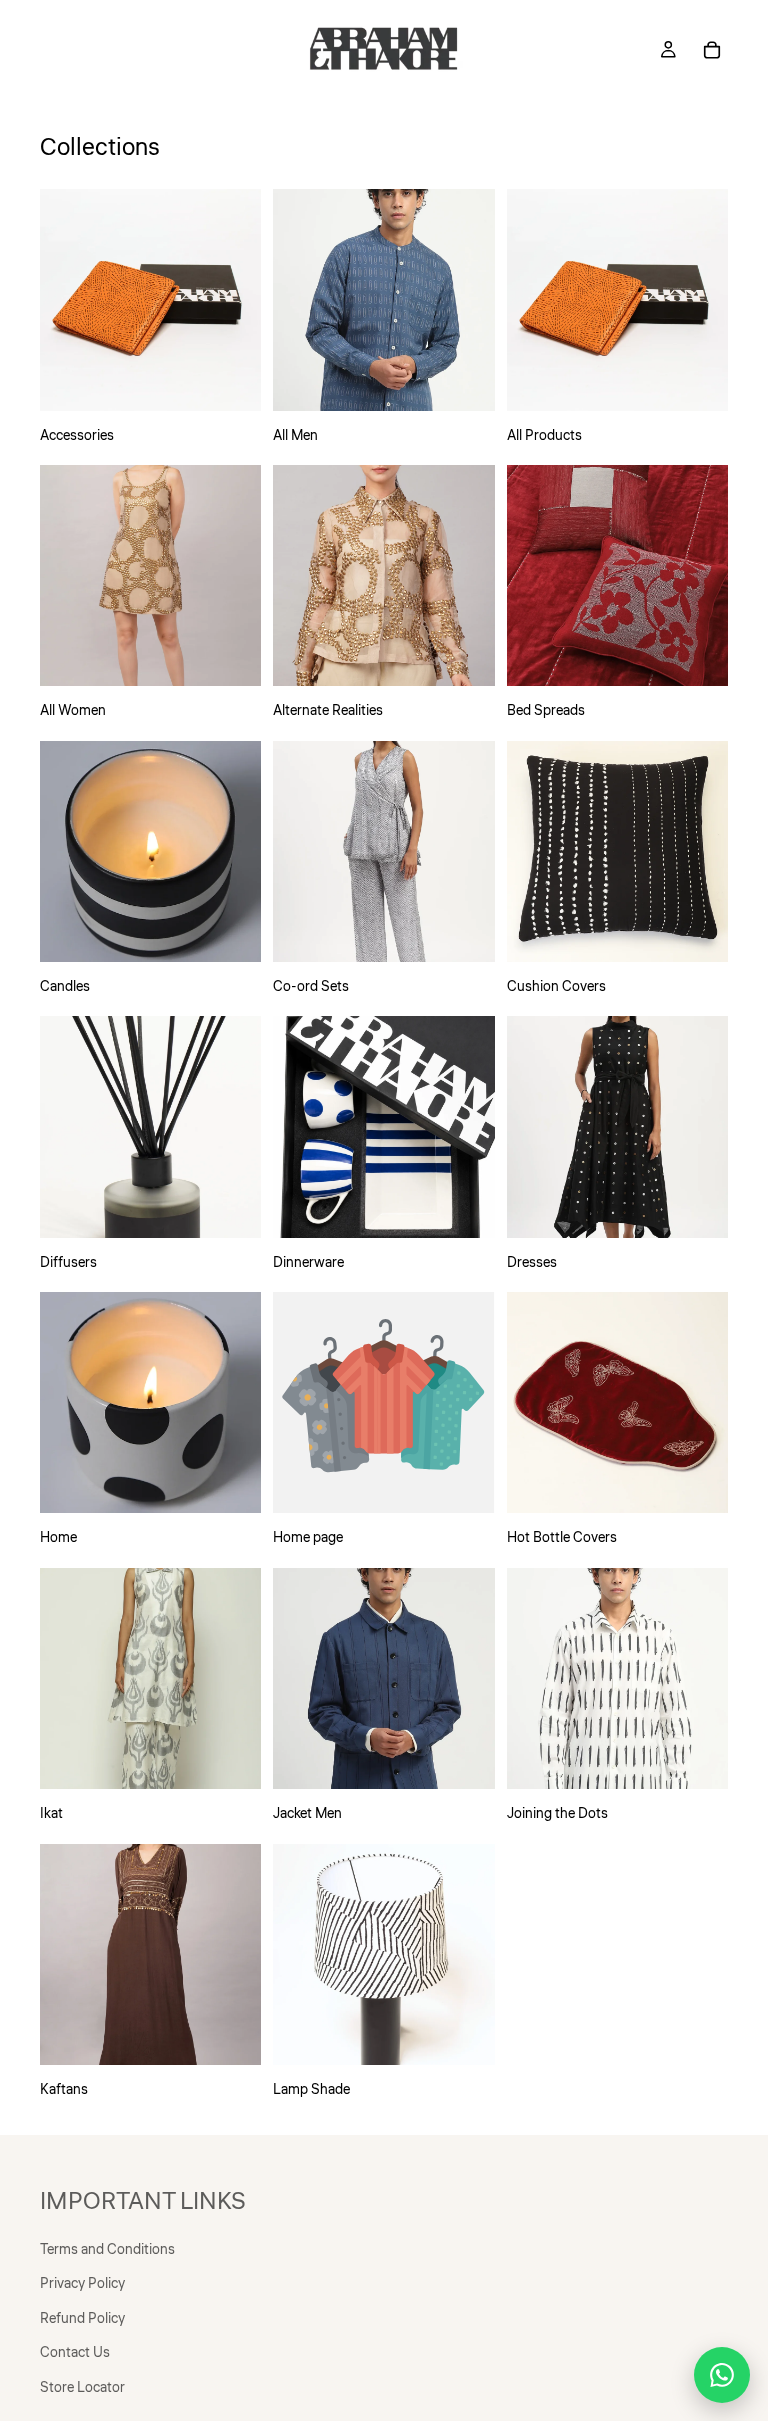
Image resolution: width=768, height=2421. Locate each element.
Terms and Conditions (107, 2250)
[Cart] (712, 50)
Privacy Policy (82, 2284)
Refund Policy (82, 2319)
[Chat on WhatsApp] (722, 2375)
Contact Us (75, 2353)
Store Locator (82, 2387)
